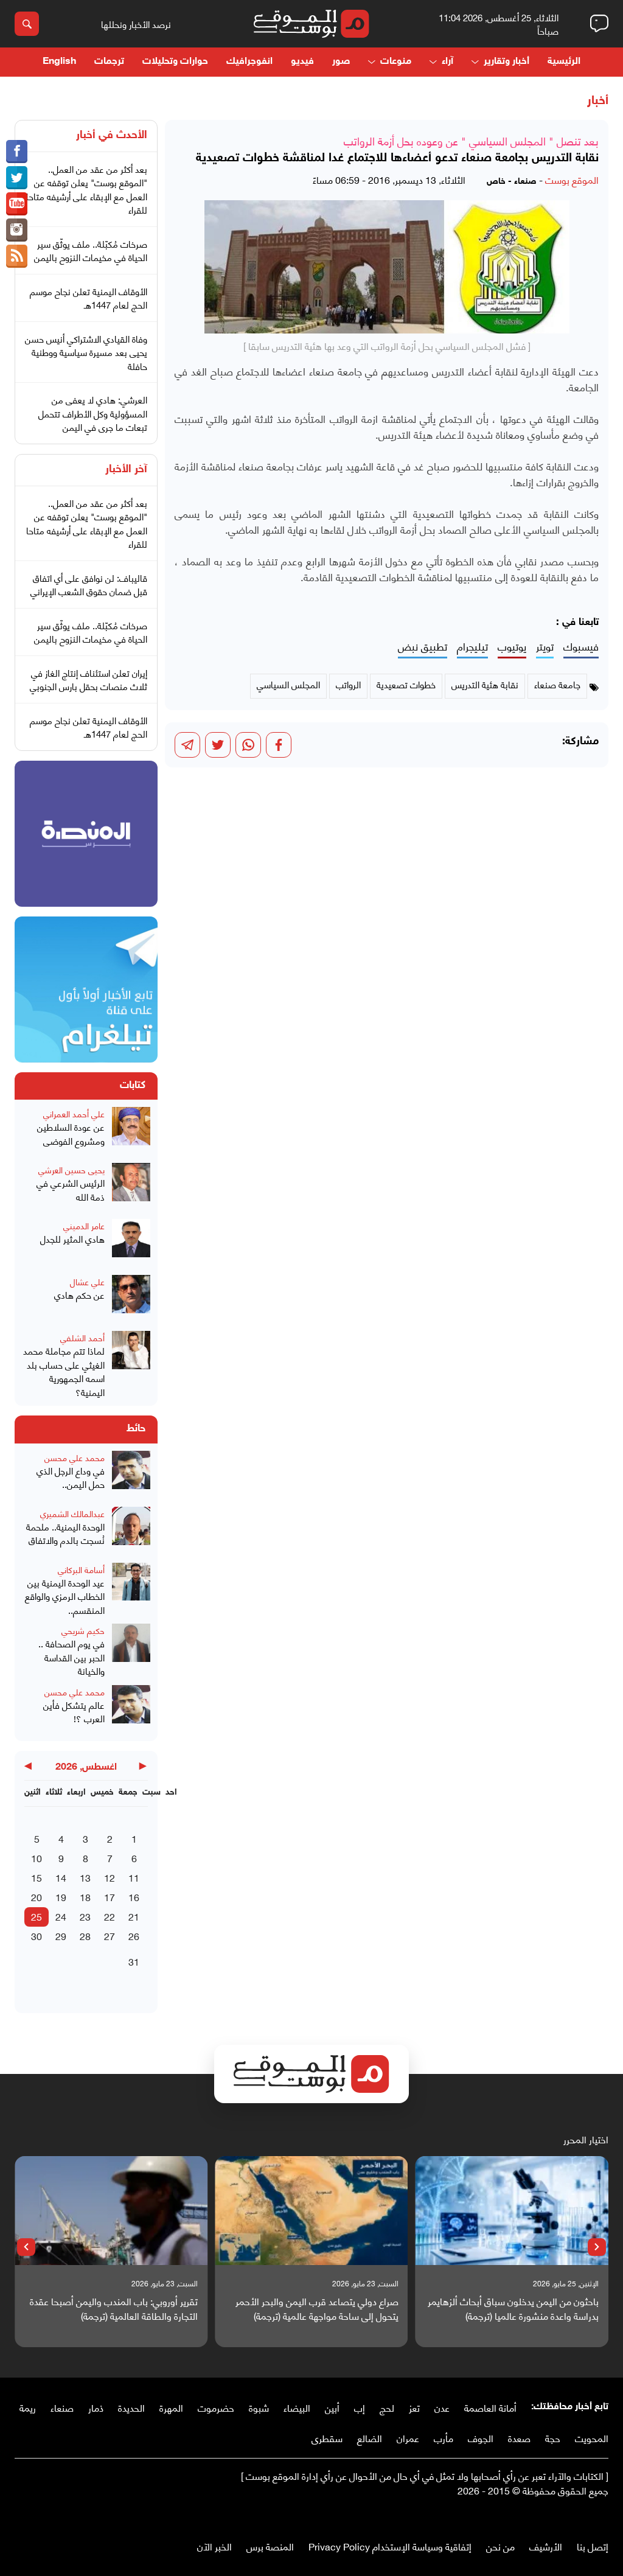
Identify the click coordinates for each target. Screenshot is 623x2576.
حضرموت (216, 2407)
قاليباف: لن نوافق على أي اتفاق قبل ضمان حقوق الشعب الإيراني (89, 585)
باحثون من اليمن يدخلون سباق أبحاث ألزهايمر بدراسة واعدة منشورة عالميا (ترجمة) (513, 2308)
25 (37, 1916)
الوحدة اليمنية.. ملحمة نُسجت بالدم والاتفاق (65, 1533)
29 (61, 1935)
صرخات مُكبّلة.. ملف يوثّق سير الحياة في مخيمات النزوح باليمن (91, 250)
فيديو (302, 62)
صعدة (519, 2438)
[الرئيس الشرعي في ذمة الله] (131, 1187)
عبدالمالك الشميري (72, 1513)
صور (341, 62)
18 (85, 1897)
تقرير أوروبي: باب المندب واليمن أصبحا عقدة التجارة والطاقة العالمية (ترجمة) (114, 2308)
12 (110, 1877)
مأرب (444, 2438)
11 (134, 1877)
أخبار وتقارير (506, 62)
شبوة (259, 2407)
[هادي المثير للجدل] (131, 1243)
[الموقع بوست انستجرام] (17, 230)
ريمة (28, 2407)
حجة (553, 2438)
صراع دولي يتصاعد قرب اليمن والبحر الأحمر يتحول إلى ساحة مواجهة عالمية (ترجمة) (317, 2308)
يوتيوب (512, 647)
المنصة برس (270, 2546)
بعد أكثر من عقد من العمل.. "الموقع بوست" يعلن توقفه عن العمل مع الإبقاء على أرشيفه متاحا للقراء (87, 189)
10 (37, 1858)
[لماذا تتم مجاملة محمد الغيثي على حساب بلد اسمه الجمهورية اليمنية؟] (131, 1365)
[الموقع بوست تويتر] (17, 178)
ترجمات (109, 62)
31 (134, 1961)
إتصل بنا (593, 2546)
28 (85, 1935)
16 (134, 1897)
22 (110, 1916)
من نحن (500, 2546)
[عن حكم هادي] (131, 1299)
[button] (597, 2247)
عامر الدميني (84, 1225)
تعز (414, 2407)
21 (134, 1916)
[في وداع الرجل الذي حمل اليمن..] (131, 1475)
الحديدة (131, 2407)
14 (61, 1877)
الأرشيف (546, 2546)
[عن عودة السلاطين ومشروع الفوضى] (131, 1131)
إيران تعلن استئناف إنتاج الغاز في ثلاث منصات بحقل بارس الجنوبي (89, 679)
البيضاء (297, 2407)
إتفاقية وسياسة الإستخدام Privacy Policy (390, 2546)
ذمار (96, 2407)
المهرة (171, 2407)
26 (134, 1935)
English (59, 62)
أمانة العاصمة (490, 2407)
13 (85, 1877)
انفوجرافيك (249, 62)
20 (37, 1897)
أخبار (598, 101)
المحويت (592, 2438)
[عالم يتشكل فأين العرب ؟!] (131, 1709)
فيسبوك (581, 647)
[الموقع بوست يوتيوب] (17, 204)
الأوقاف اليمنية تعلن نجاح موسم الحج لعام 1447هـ (89, 298)
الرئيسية (564, 62)
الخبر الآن (214, 2546)
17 (110, 1897)
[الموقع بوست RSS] (17, 256)
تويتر (545, 647)
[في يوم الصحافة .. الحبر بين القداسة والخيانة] (131, 1651)
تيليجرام (472, 647)
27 (110, 1935)
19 (61, 1897)
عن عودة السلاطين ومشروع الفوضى (71, 1133)
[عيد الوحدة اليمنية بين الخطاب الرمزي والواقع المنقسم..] (131, 1590)
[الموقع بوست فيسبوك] (17, 152)
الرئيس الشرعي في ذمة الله (71, 1189)
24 (61, 1916)
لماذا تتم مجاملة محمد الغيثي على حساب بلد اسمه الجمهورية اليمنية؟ (64, 1371)
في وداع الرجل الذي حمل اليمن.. (71, 1477)
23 (85, 1916)
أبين (332, 2407)
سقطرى (327, 2438)
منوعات (396, 62)
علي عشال (87, 1281)
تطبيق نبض (423, 647)
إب (360, 2407)
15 (37, 1877)
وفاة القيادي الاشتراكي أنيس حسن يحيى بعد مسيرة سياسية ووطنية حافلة (86, 352)
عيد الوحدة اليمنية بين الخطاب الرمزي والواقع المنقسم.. (65, 1596)
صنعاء (62, 2407)
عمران (408, 2438)
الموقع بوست (572, 179)
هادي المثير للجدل (72, 1239)
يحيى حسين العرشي (71, 1169)
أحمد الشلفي (82, 1337)
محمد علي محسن (75, 1457)
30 (37, 1935)
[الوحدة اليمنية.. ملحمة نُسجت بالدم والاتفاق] (131, 1531)
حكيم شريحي (83, 1630)
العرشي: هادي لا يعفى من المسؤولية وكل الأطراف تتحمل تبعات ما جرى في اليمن (93, 413)
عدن (442, 2407)
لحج (387, 2407)
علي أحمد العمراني (74, 1113)
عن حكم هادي (79, 1295)
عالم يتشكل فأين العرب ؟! (74, 1712)
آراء (447, 62)
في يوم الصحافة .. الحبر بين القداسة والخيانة (71, 1657)
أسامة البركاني (81, 1569)
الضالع (370, 2438)
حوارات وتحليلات (175, 62)
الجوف (481, 2438)
